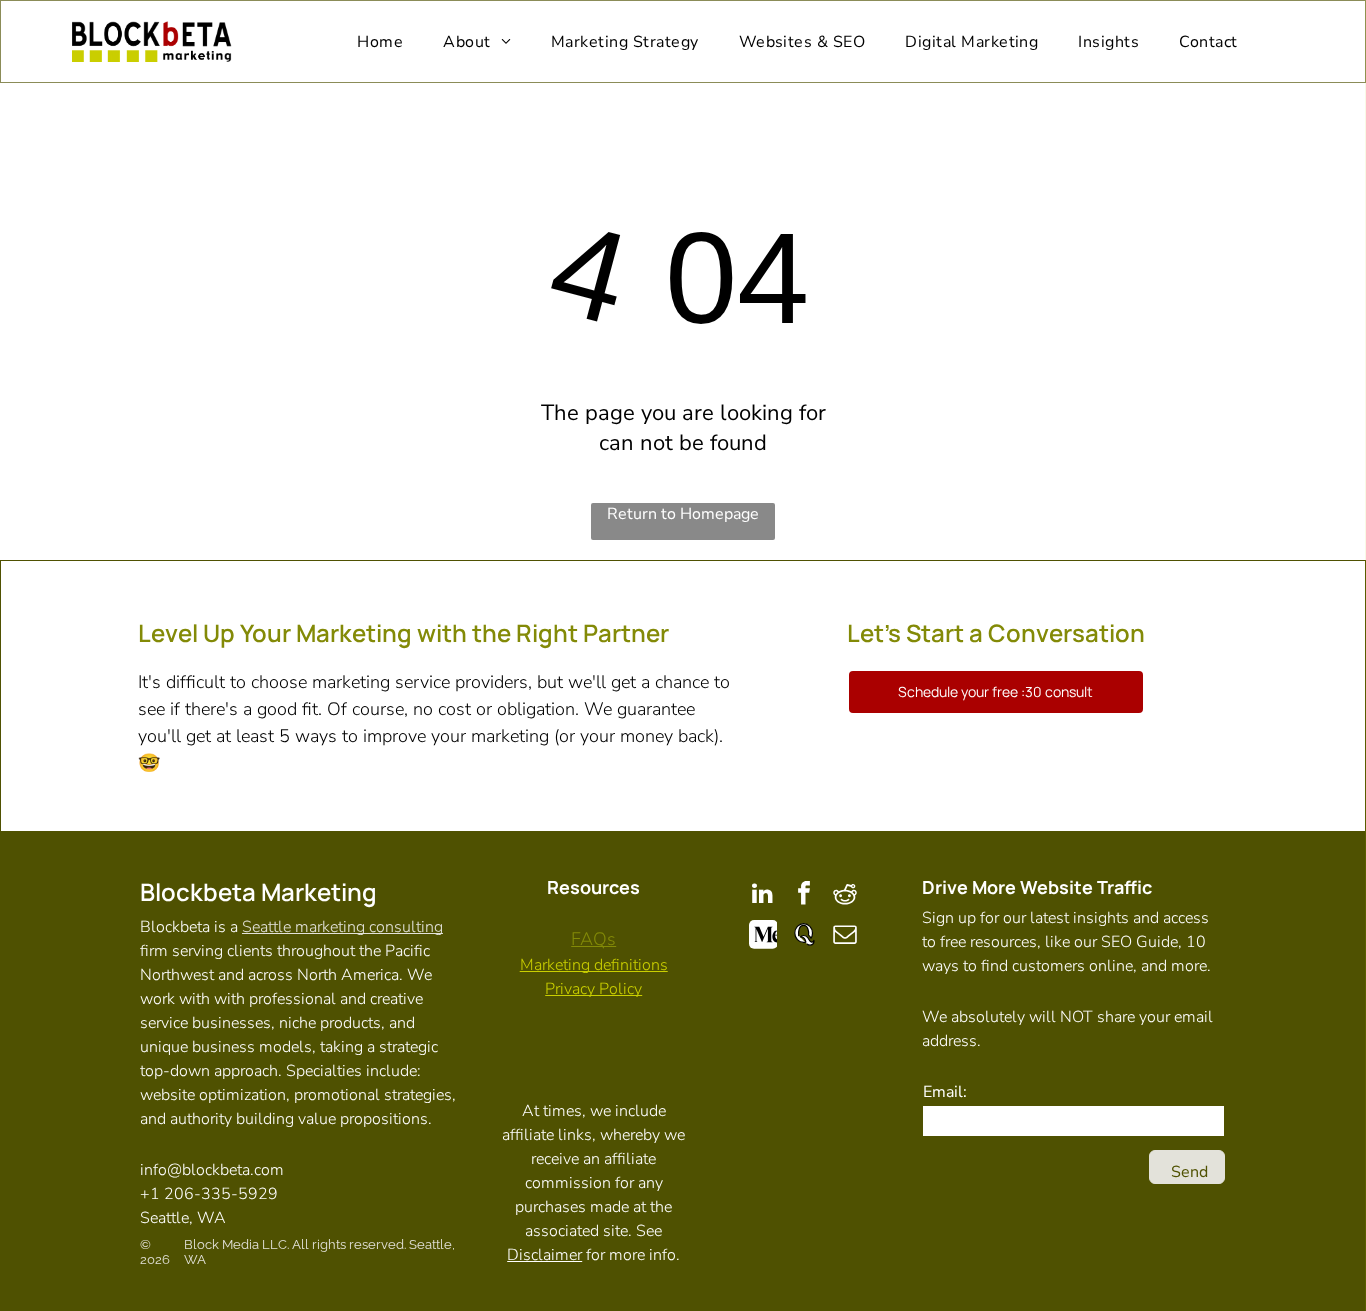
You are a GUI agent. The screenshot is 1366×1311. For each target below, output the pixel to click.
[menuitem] (380, 41)
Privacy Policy (593, 989)
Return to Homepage (683, 514)
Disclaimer (544, 1255)
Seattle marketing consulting (342, 927)
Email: (945, 1092)
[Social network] (763, 936)
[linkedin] (763, 895)
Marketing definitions (594, 965)
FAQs (593, 939)
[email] (845, 936)
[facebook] (804, 895)
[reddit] (845, 895)
